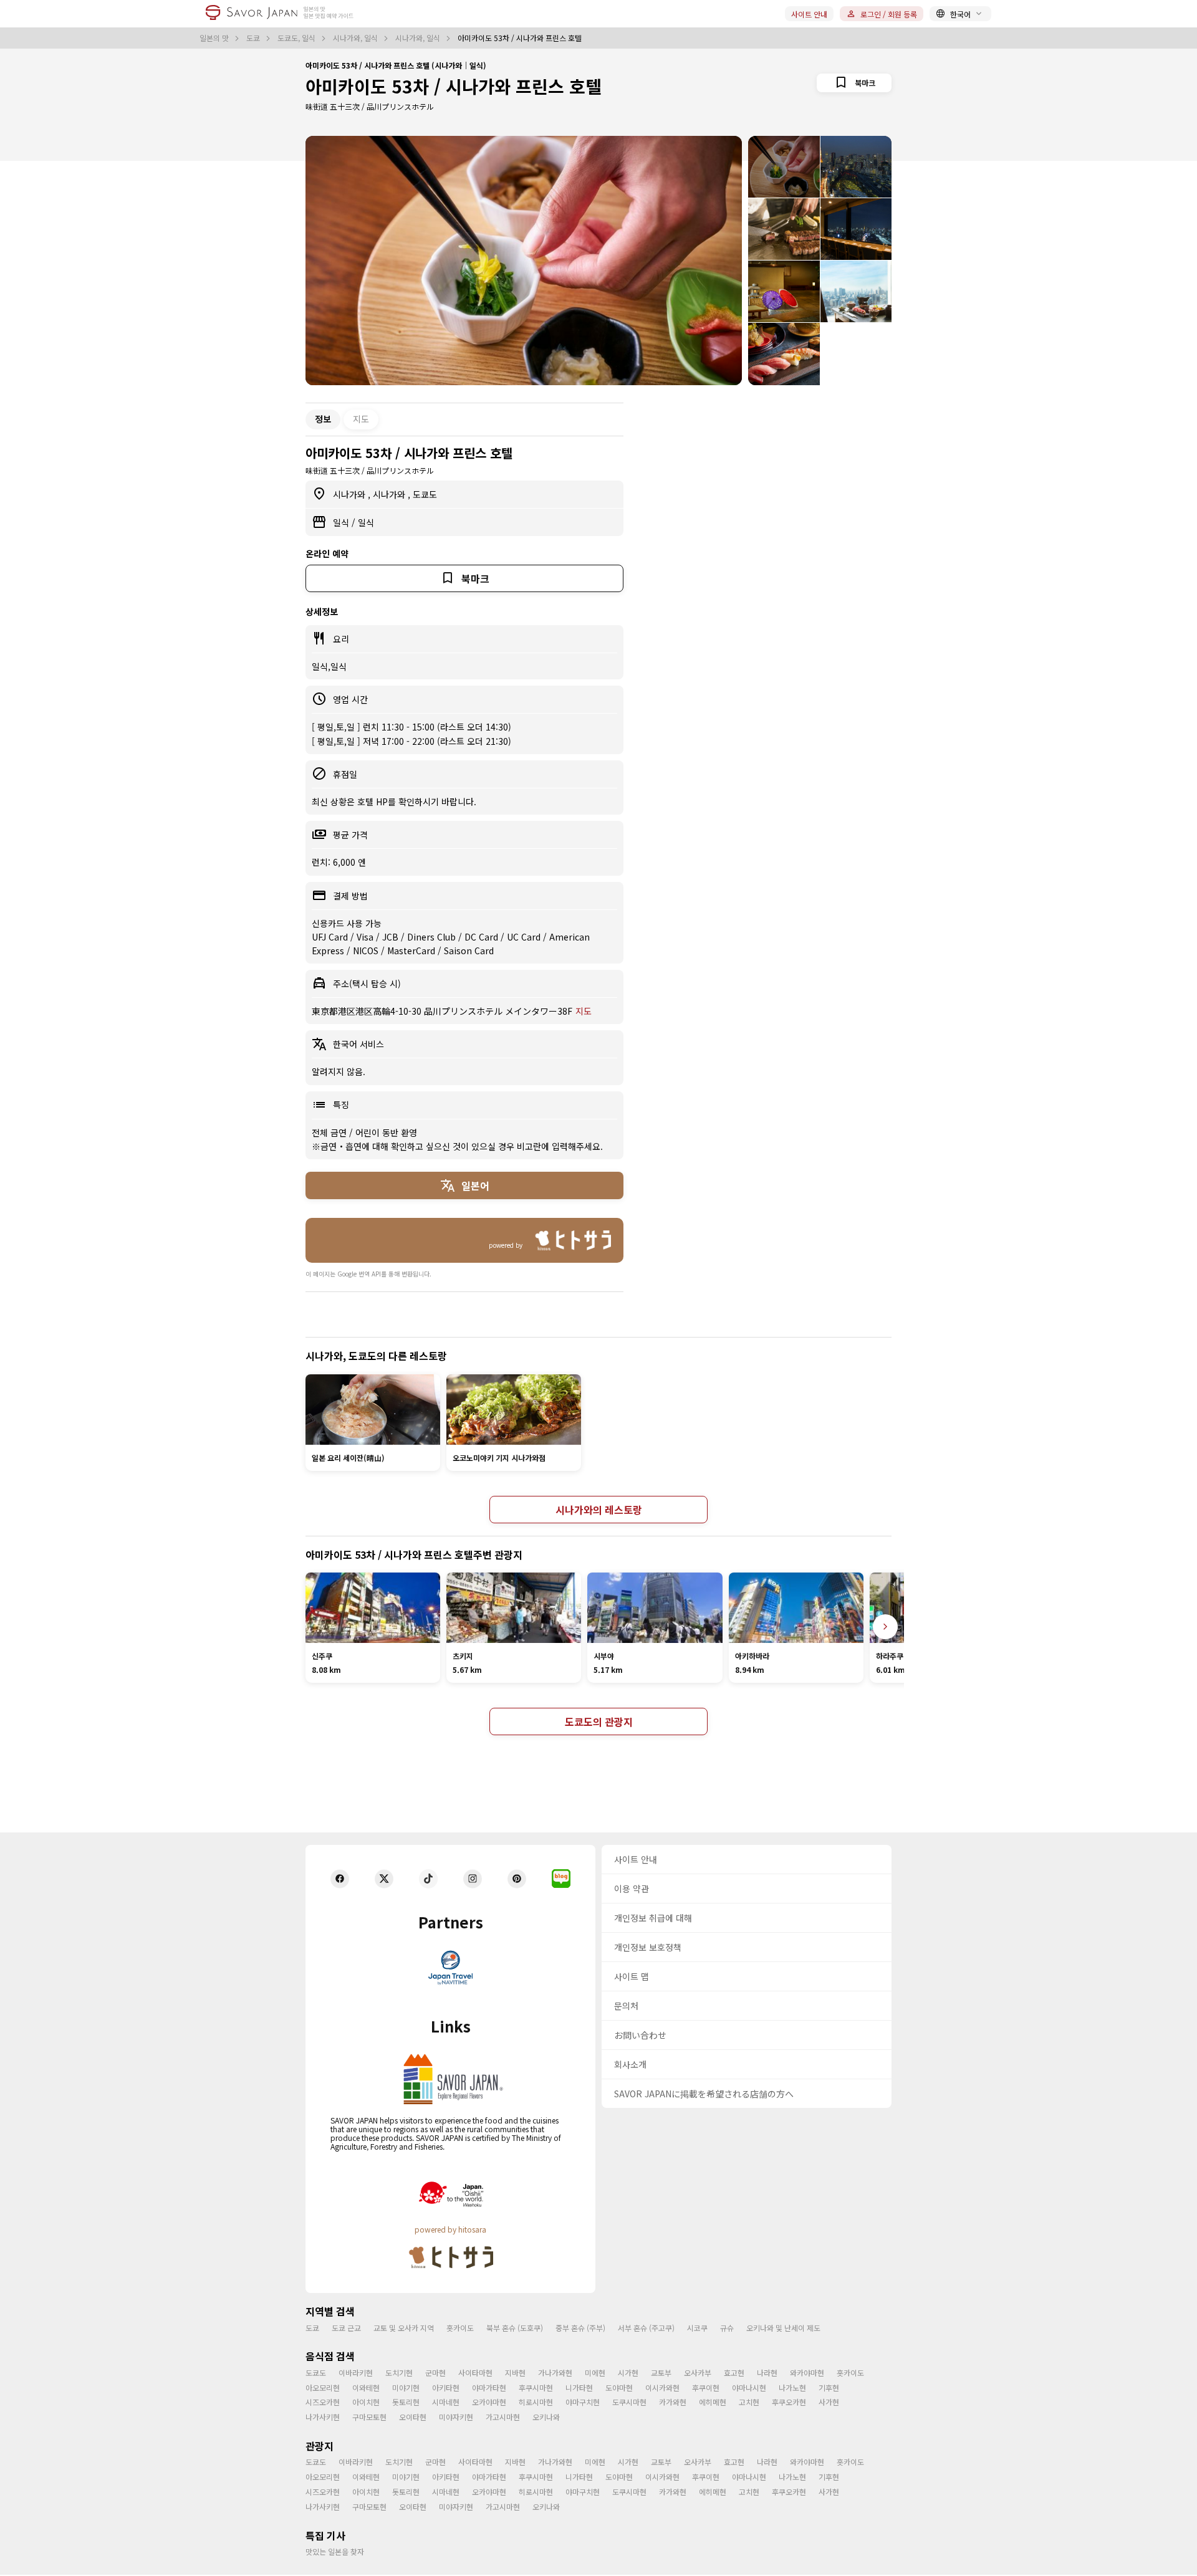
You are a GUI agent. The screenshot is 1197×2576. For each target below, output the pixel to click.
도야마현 (619, 2387)
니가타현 (579, 2387)
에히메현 (713, 2402)
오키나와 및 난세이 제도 (783, 2328)
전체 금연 (330, 1132)
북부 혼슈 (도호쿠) (515, 2328)
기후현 (829, 2387)
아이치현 (366, 2402)
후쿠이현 (706, 2387)
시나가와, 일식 (356, 38)
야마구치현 (583, 2402)
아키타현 (446, 2387)
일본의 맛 (215, 38)
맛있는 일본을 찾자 (335, 2551)
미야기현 (406, 2387)
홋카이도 (460, 2328)
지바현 (515, 2373)
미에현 (595, 2373)
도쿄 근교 (346, 2328)
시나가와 (350, 494)
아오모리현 (323, 2387)
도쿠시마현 (629, 2402)
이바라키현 (356, 2373)
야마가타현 (489, 2387)
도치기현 (399, 2373)
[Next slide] (885, 1627)
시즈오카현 (323, 2402)
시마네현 (446, 2402)
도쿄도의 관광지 (599, 1721)
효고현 (734, 2373)
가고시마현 (503, 2417)
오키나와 (546, 2417)
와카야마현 (807, 2373)
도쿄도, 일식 (297, 38)
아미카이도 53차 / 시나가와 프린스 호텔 (454, 86)
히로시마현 (536, 2402)
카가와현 (673, 2402)
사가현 (829, 2402)
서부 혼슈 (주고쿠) (646, 2328)
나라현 (767, 2373)
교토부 (661, 2373)
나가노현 (792, 2387)
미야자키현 (456, 2417)
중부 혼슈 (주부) (580, 2328)
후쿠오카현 (789, 2402)
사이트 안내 (809, 14)
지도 (361, 419)
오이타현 (413, 2417)
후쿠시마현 (536, 2387)
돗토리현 (406, 2402)
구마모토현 (369, 2417)
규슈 (727, 2328)
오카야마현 (489, 2402)
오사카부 (698, 2373)
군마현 (435, 2373)
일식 (342, 522)
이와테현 (366, 2387)
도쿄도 (425, 494)
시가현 (628, 2373)
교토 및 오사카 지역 (404, 2328)
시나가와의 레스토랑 (599, 1510)
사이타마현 (475, 2373)
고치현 (749, 2402)
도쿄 (254, 38)
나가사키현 (323, 2417)
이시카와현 (662, 2387)
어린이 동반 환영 (386, 1132)
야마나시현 (749, 2387)
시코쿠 (697, 2328)
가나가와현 (555, 2373)
